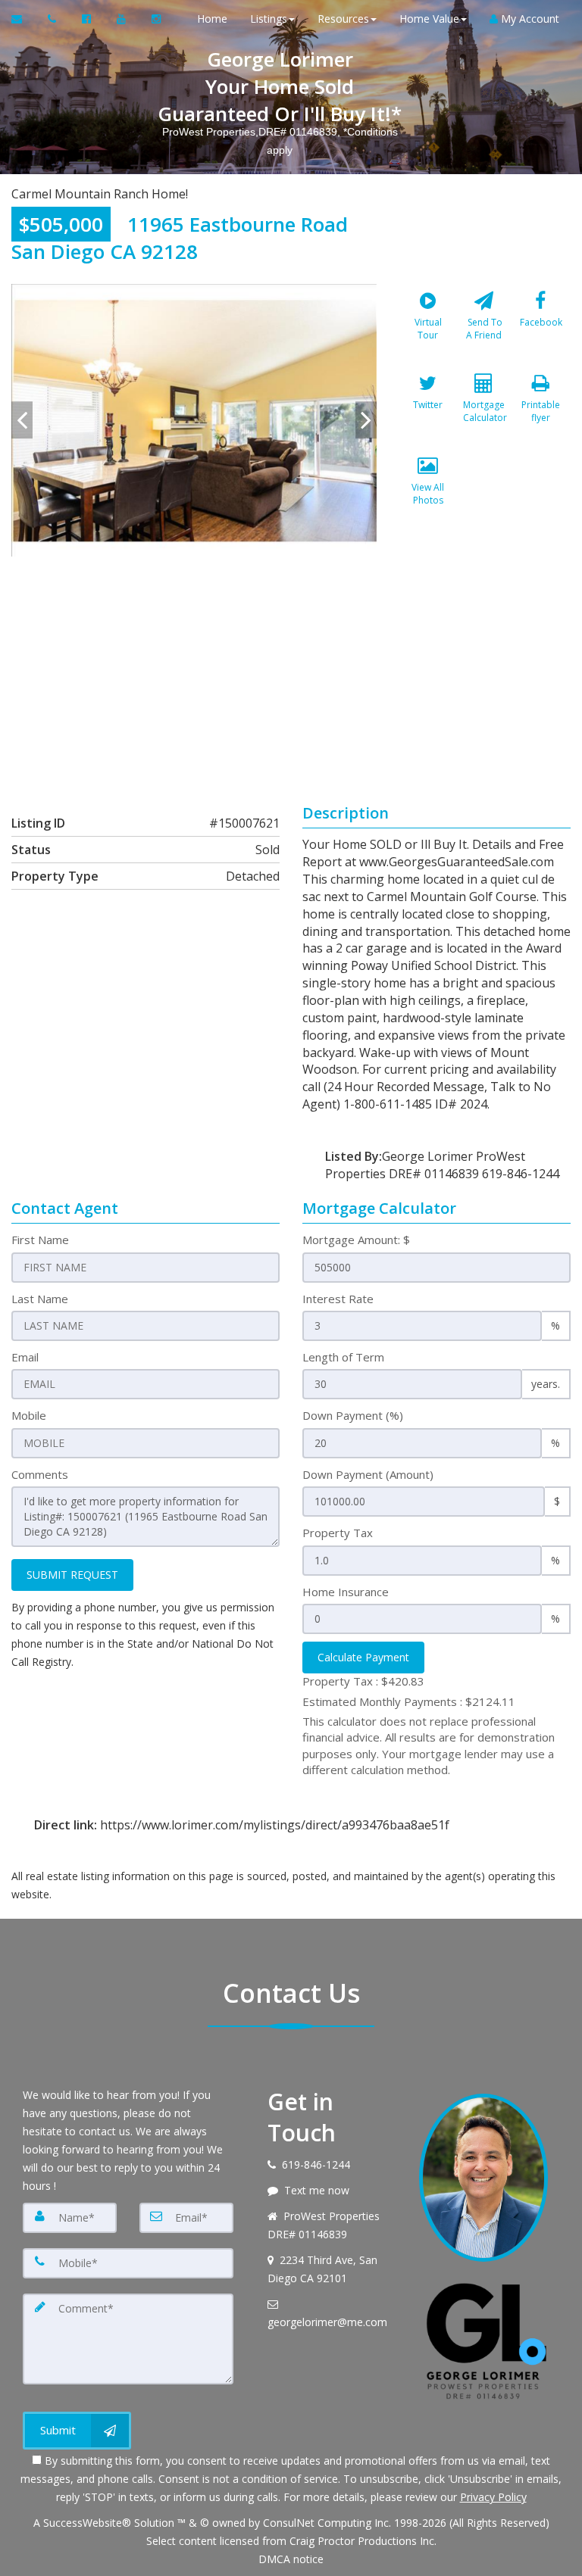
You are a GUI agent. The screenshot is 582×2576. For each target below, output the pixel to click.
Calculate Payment (363, 1657)
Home (212, 19)
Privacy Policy (493, 2497)
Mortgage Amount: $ (356, 1240)
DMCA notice (291, 2559)
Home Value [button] (429, 19)
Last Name (40, 1299)
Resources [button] (343, 19)
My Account (529, 19)
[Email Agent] (24, 19)
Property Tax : (363, 1681)
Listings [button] (269, 19)
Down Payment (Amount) (368, 1474)
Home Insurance (346, 1592)
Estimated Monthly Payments (409, 1701)
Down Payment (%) (353, 1415)
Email (25, 1357)
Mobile (29, 1415)
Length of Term (343, 1357)
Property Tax (338, 1533)
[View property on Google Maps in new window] (288, 670)
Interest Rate (338, 1299)
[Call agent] (53, 19)
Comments (40, 1474)
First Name (40, 1240)
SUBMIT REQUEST (72, 1575)
